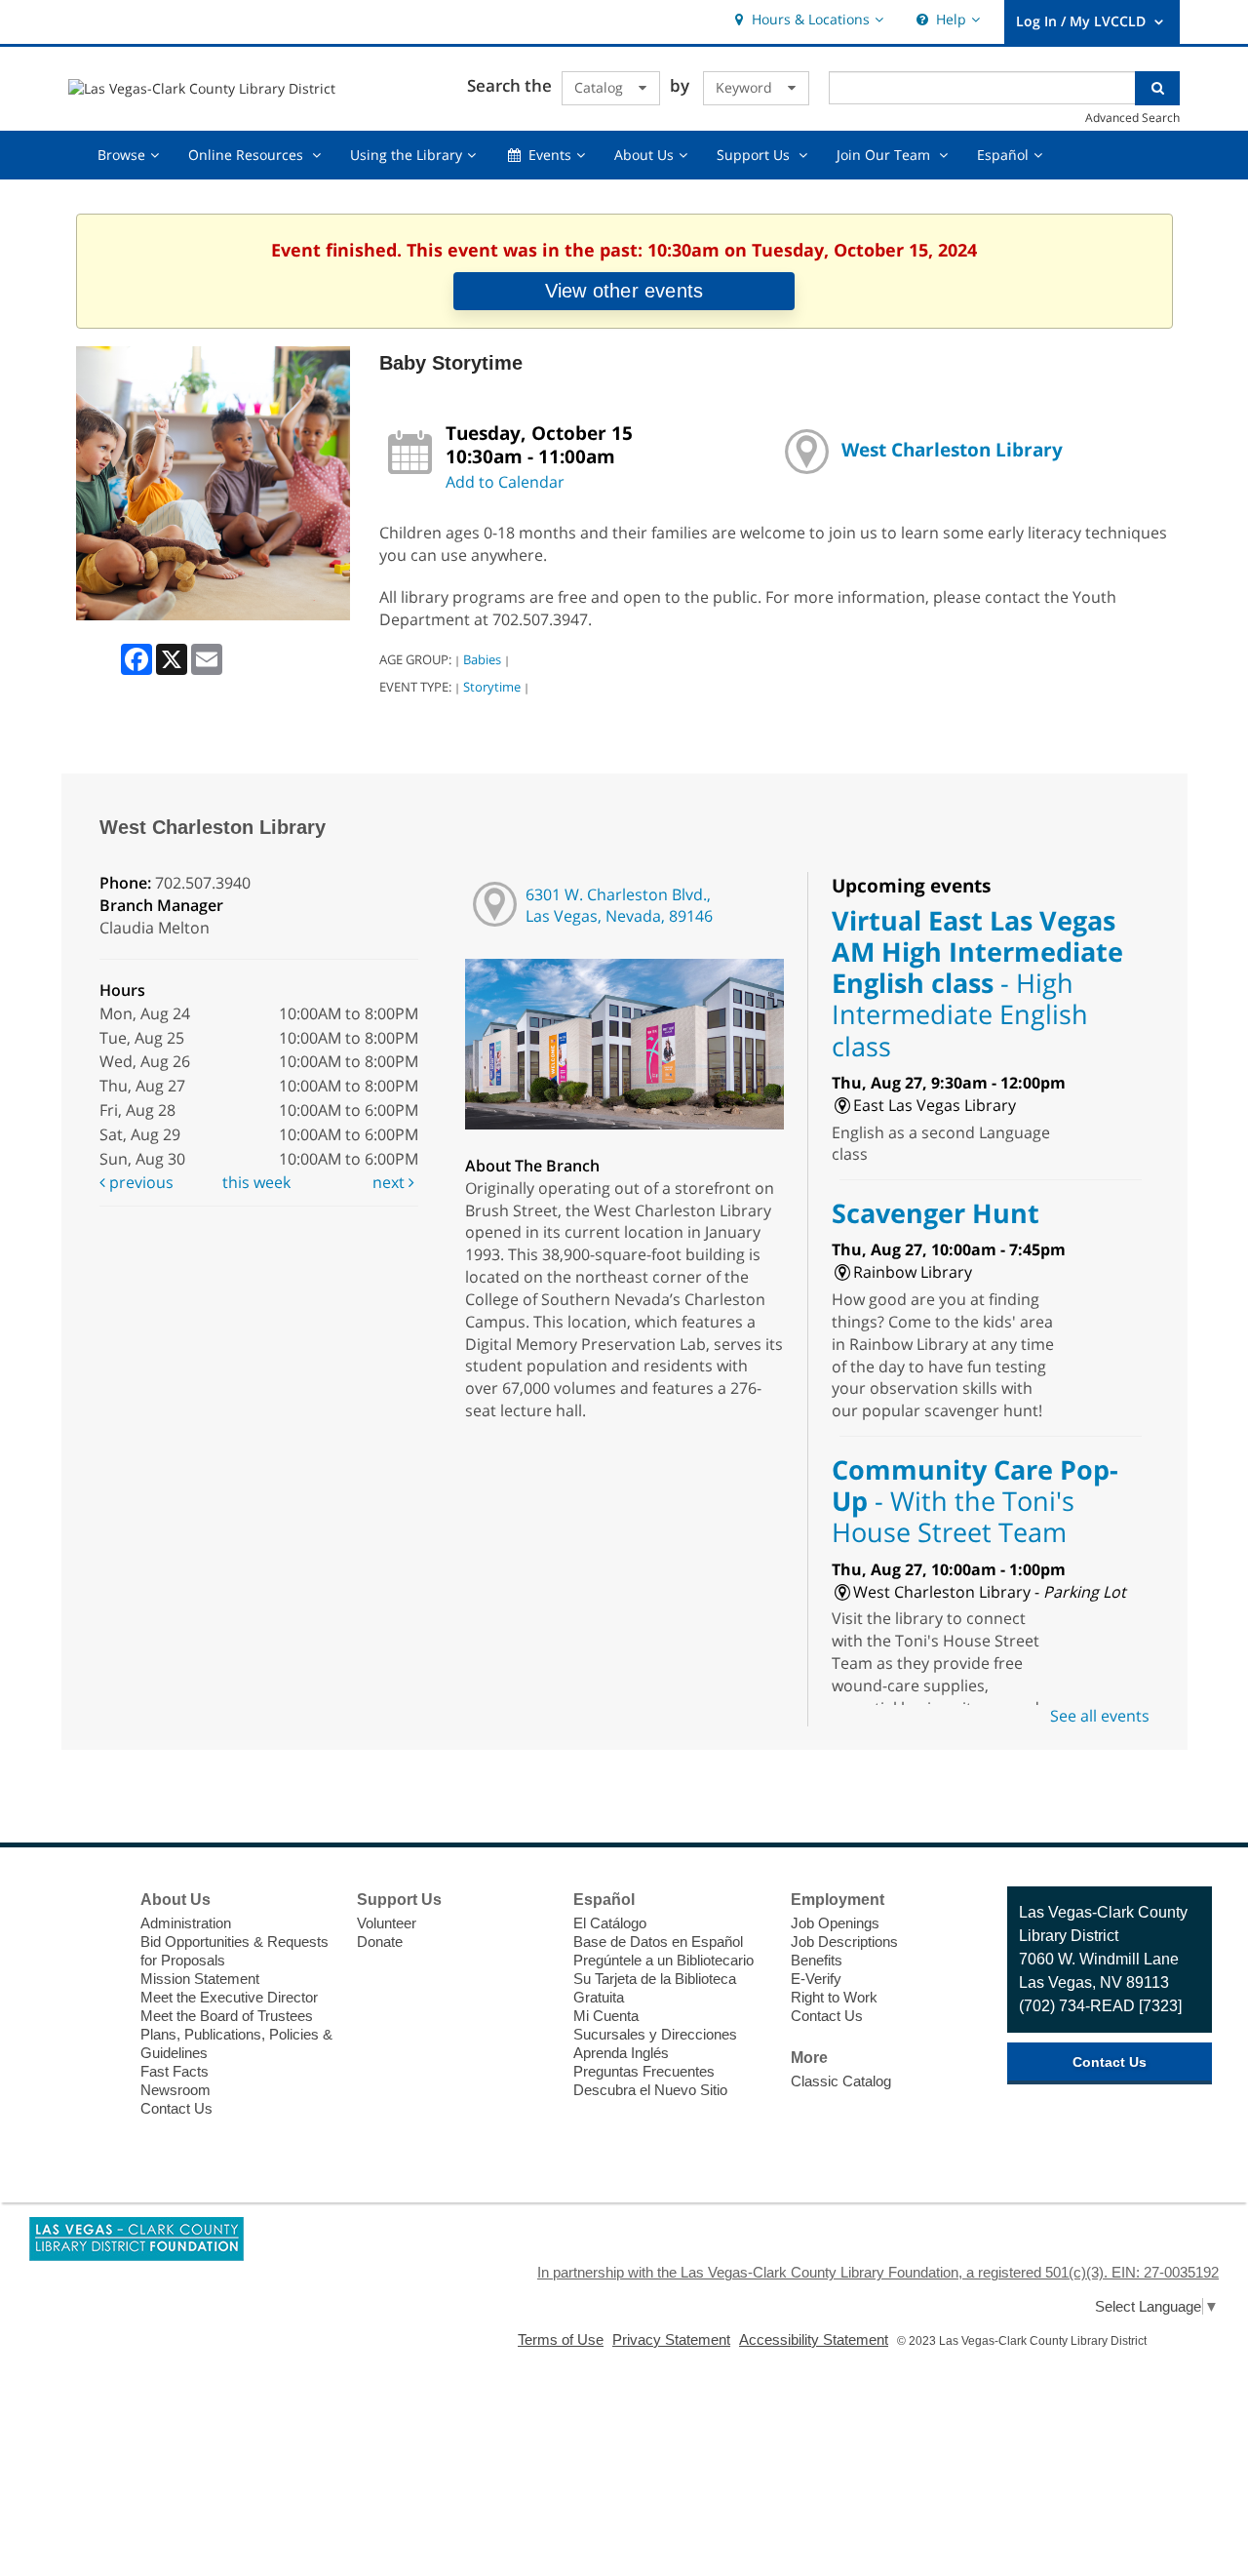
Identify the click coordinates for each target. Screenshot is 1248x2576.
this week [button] (256, 1182)
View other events (624, 291)
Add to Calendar (505, 482)
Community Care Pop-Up (975, 1501)
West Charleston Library (952, 449)
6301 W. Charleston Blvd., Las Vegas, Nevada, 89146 (619, 906)
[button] (807, 20)
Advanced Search (1132, 117)
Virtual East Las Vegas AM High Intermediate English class (977, 983)
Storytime (492, 687)
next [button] (390, 1182)
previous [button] (139, 1182)
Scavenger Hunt (936, 1213)
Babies (482, 659)
